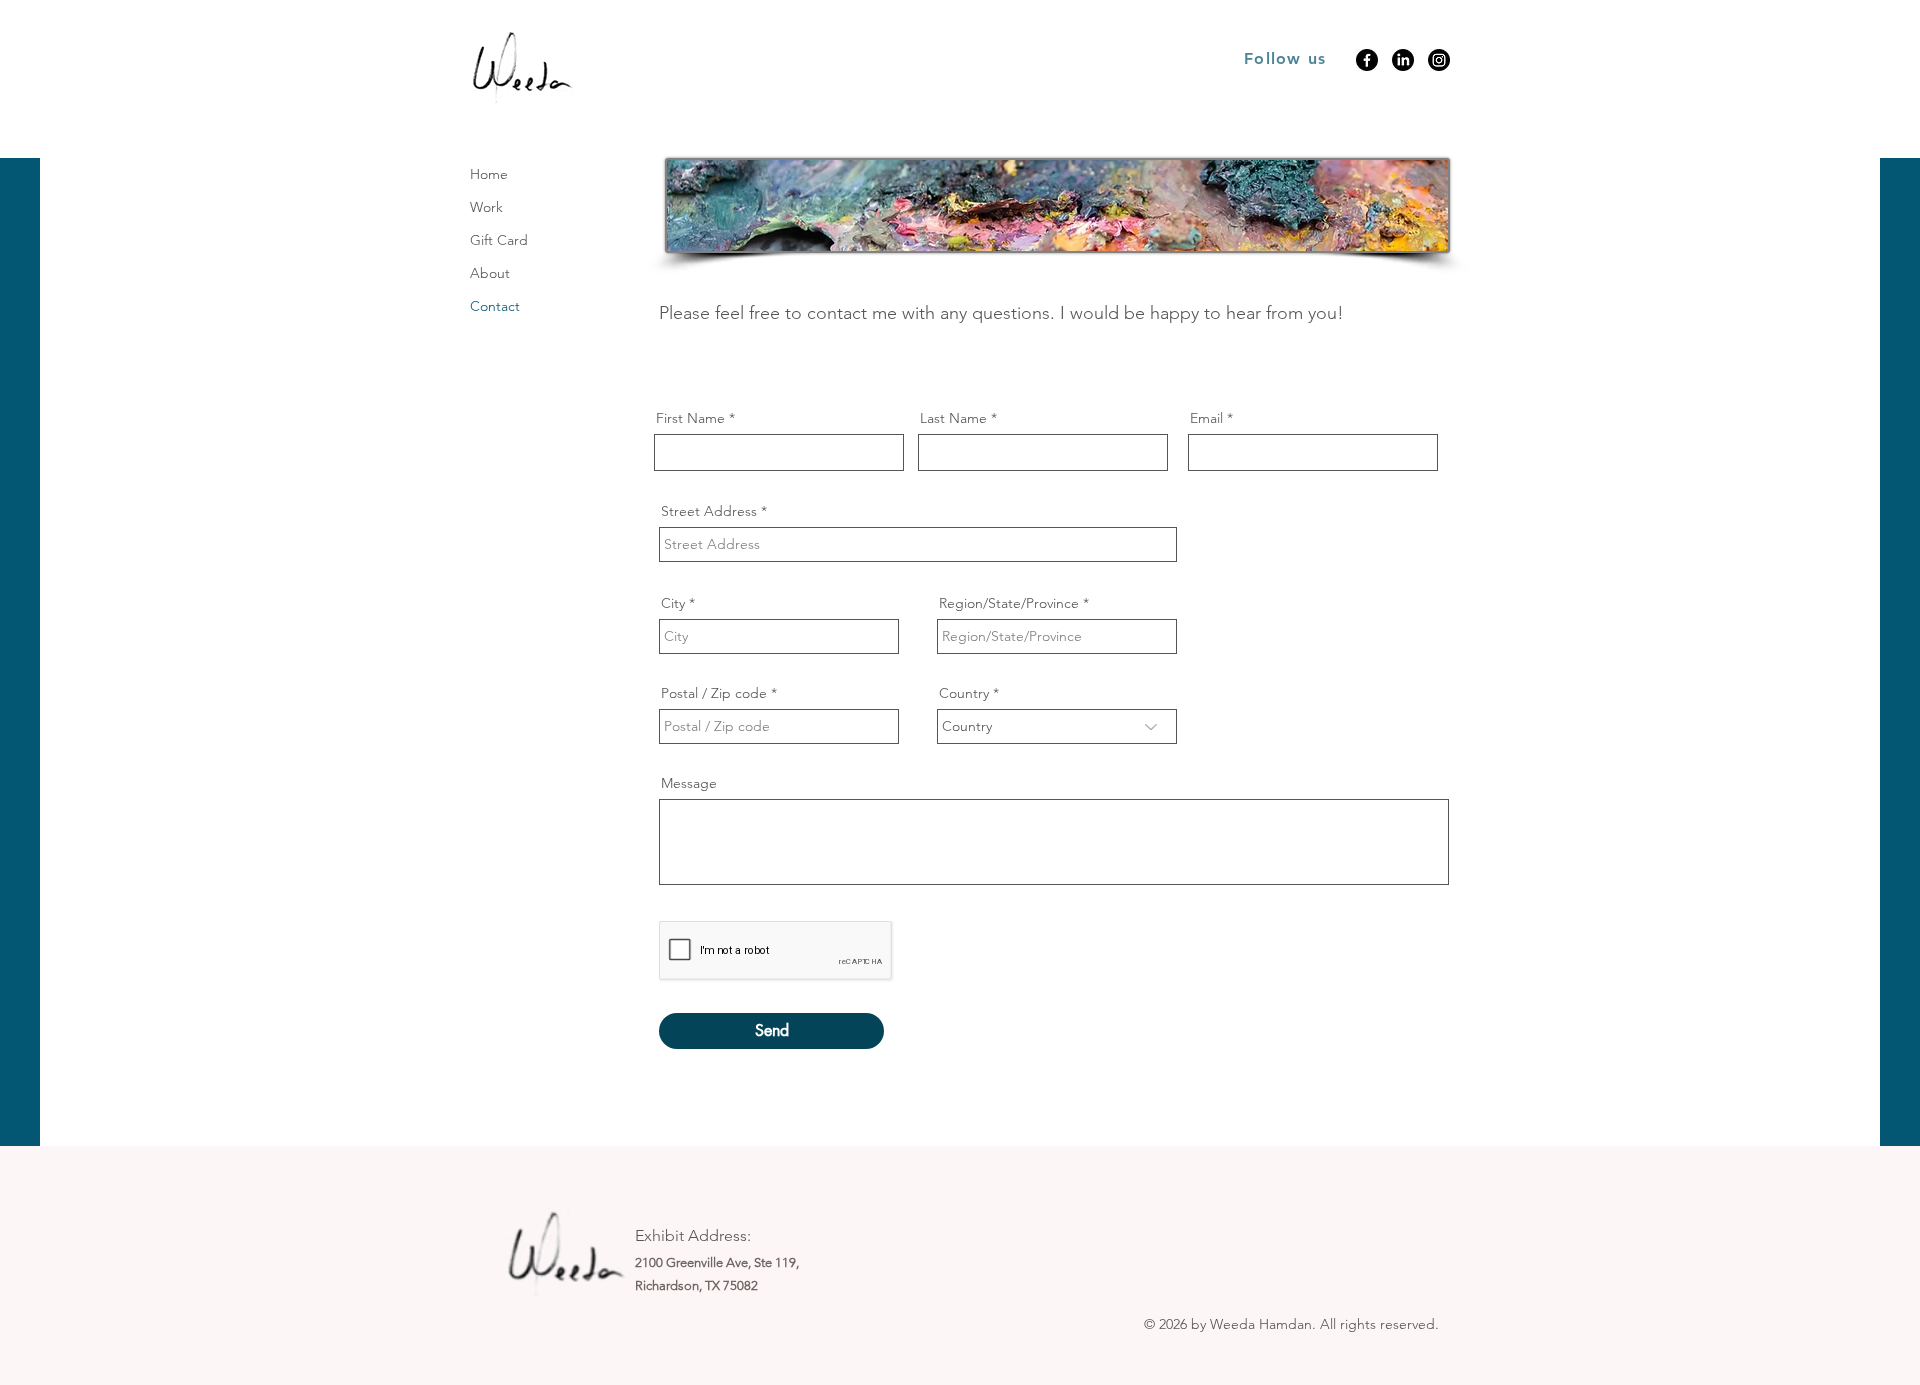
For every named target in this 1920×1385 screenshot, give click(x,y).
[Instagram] (1439, 60)
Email (1206, 418)
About (490, 273)
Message (689, 783)
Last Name (953, 418)
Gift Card (499, 240)
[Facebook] (1367, 60)
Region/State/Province (1009, 603)
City (673, 603)
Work (486, 207)
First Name (690, 418)
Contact (495, 306)
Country (964, 693)
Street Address (709, 511)
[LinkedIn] (1403, 60)
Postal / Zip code (714, 693)
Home (489, 174)
